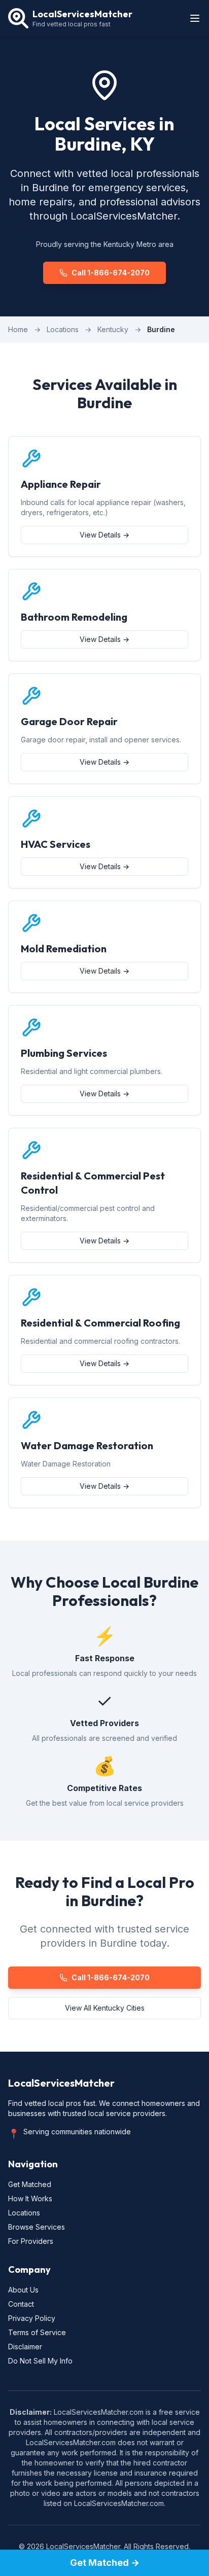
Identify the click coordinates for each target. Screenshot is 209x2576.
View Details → (104, 535)
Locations (63, 329)
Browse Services (37, 2227)
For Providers (31, 2241)
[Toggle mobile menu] (195, 18)
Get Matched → (105, 2563)
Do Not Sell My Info (40, 2361)
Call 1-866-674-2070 (111, 273)
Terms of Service (37, 2332)
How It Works (30, 2198)
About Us (23, 2290)
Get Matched (30, 2184)
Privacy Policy (32, 2318)
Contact (21, 2304)
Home (18, 329)
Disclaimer (25, 2347)
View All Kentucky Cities (105, 2008)
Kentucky (113, 329)
